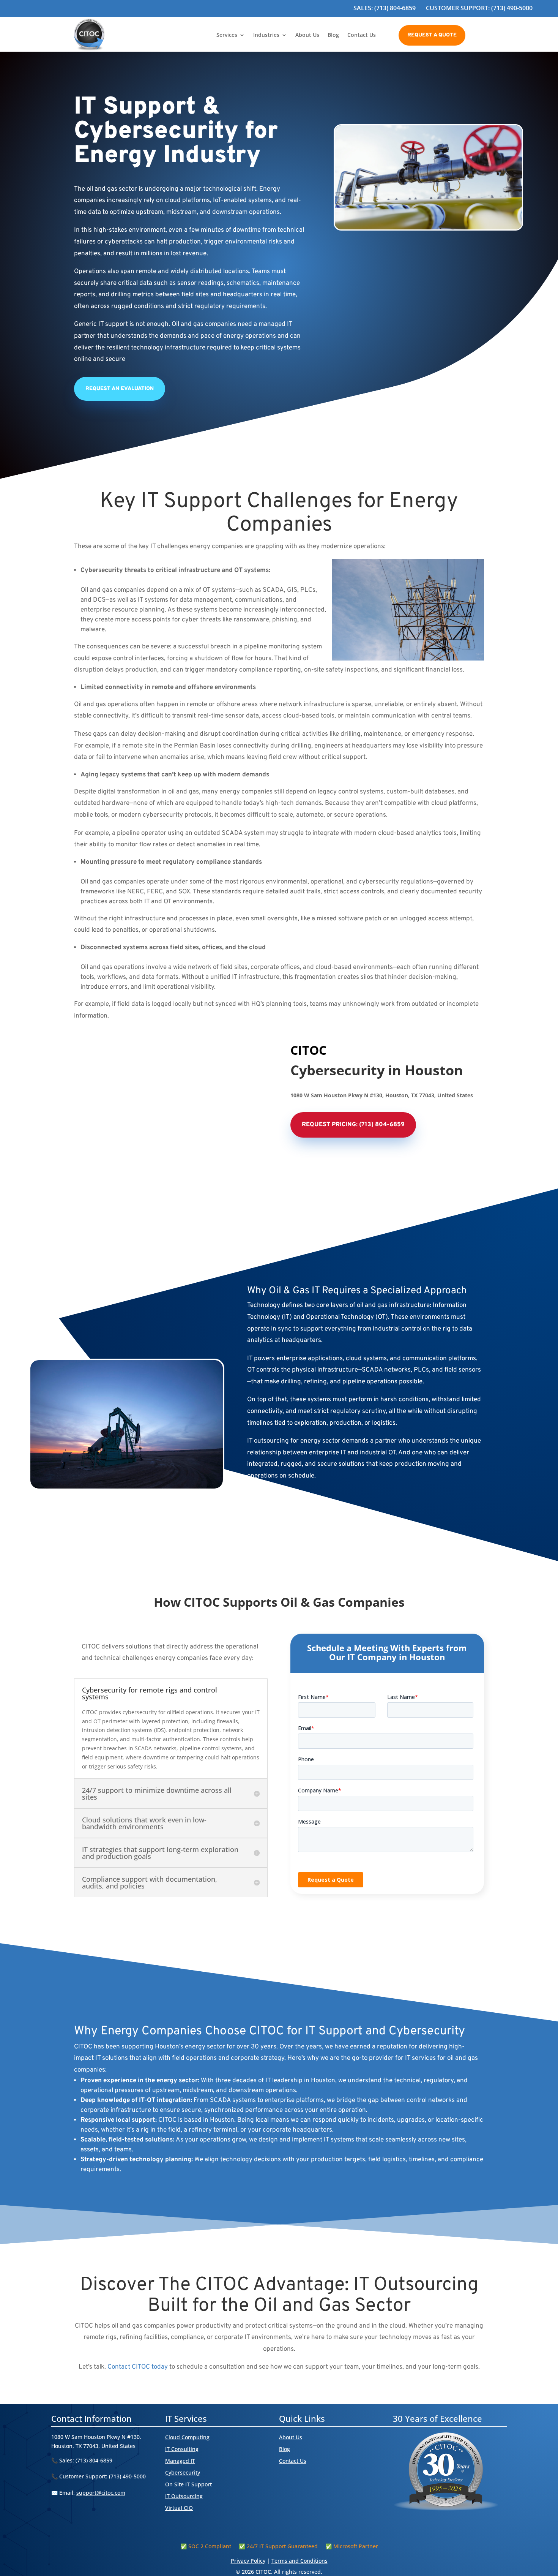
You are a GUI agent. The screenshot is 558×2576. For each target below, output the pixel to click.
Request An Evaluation (120, 389)
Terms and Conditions (299, 2561)
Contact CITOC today (138, 2367)
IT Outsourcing (184, 2496)
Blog (333, 35)
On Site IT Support (188, 2484)
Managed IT (180, 2461)
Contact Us (362, 35)
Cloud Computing (187, 2437)
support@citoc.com (101, 2493)
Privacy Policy (248, 2561)
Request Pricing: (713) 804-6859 (353, 1125)
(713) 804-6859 (94, 2460)
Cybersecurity (183, 2472)
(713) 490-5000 (127, 2476)
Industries (266, 35)
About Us (307, 35)
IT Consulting (182, 2449)
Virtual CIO (179, 2508)
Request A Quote (432, 35)
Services (227, 35)
